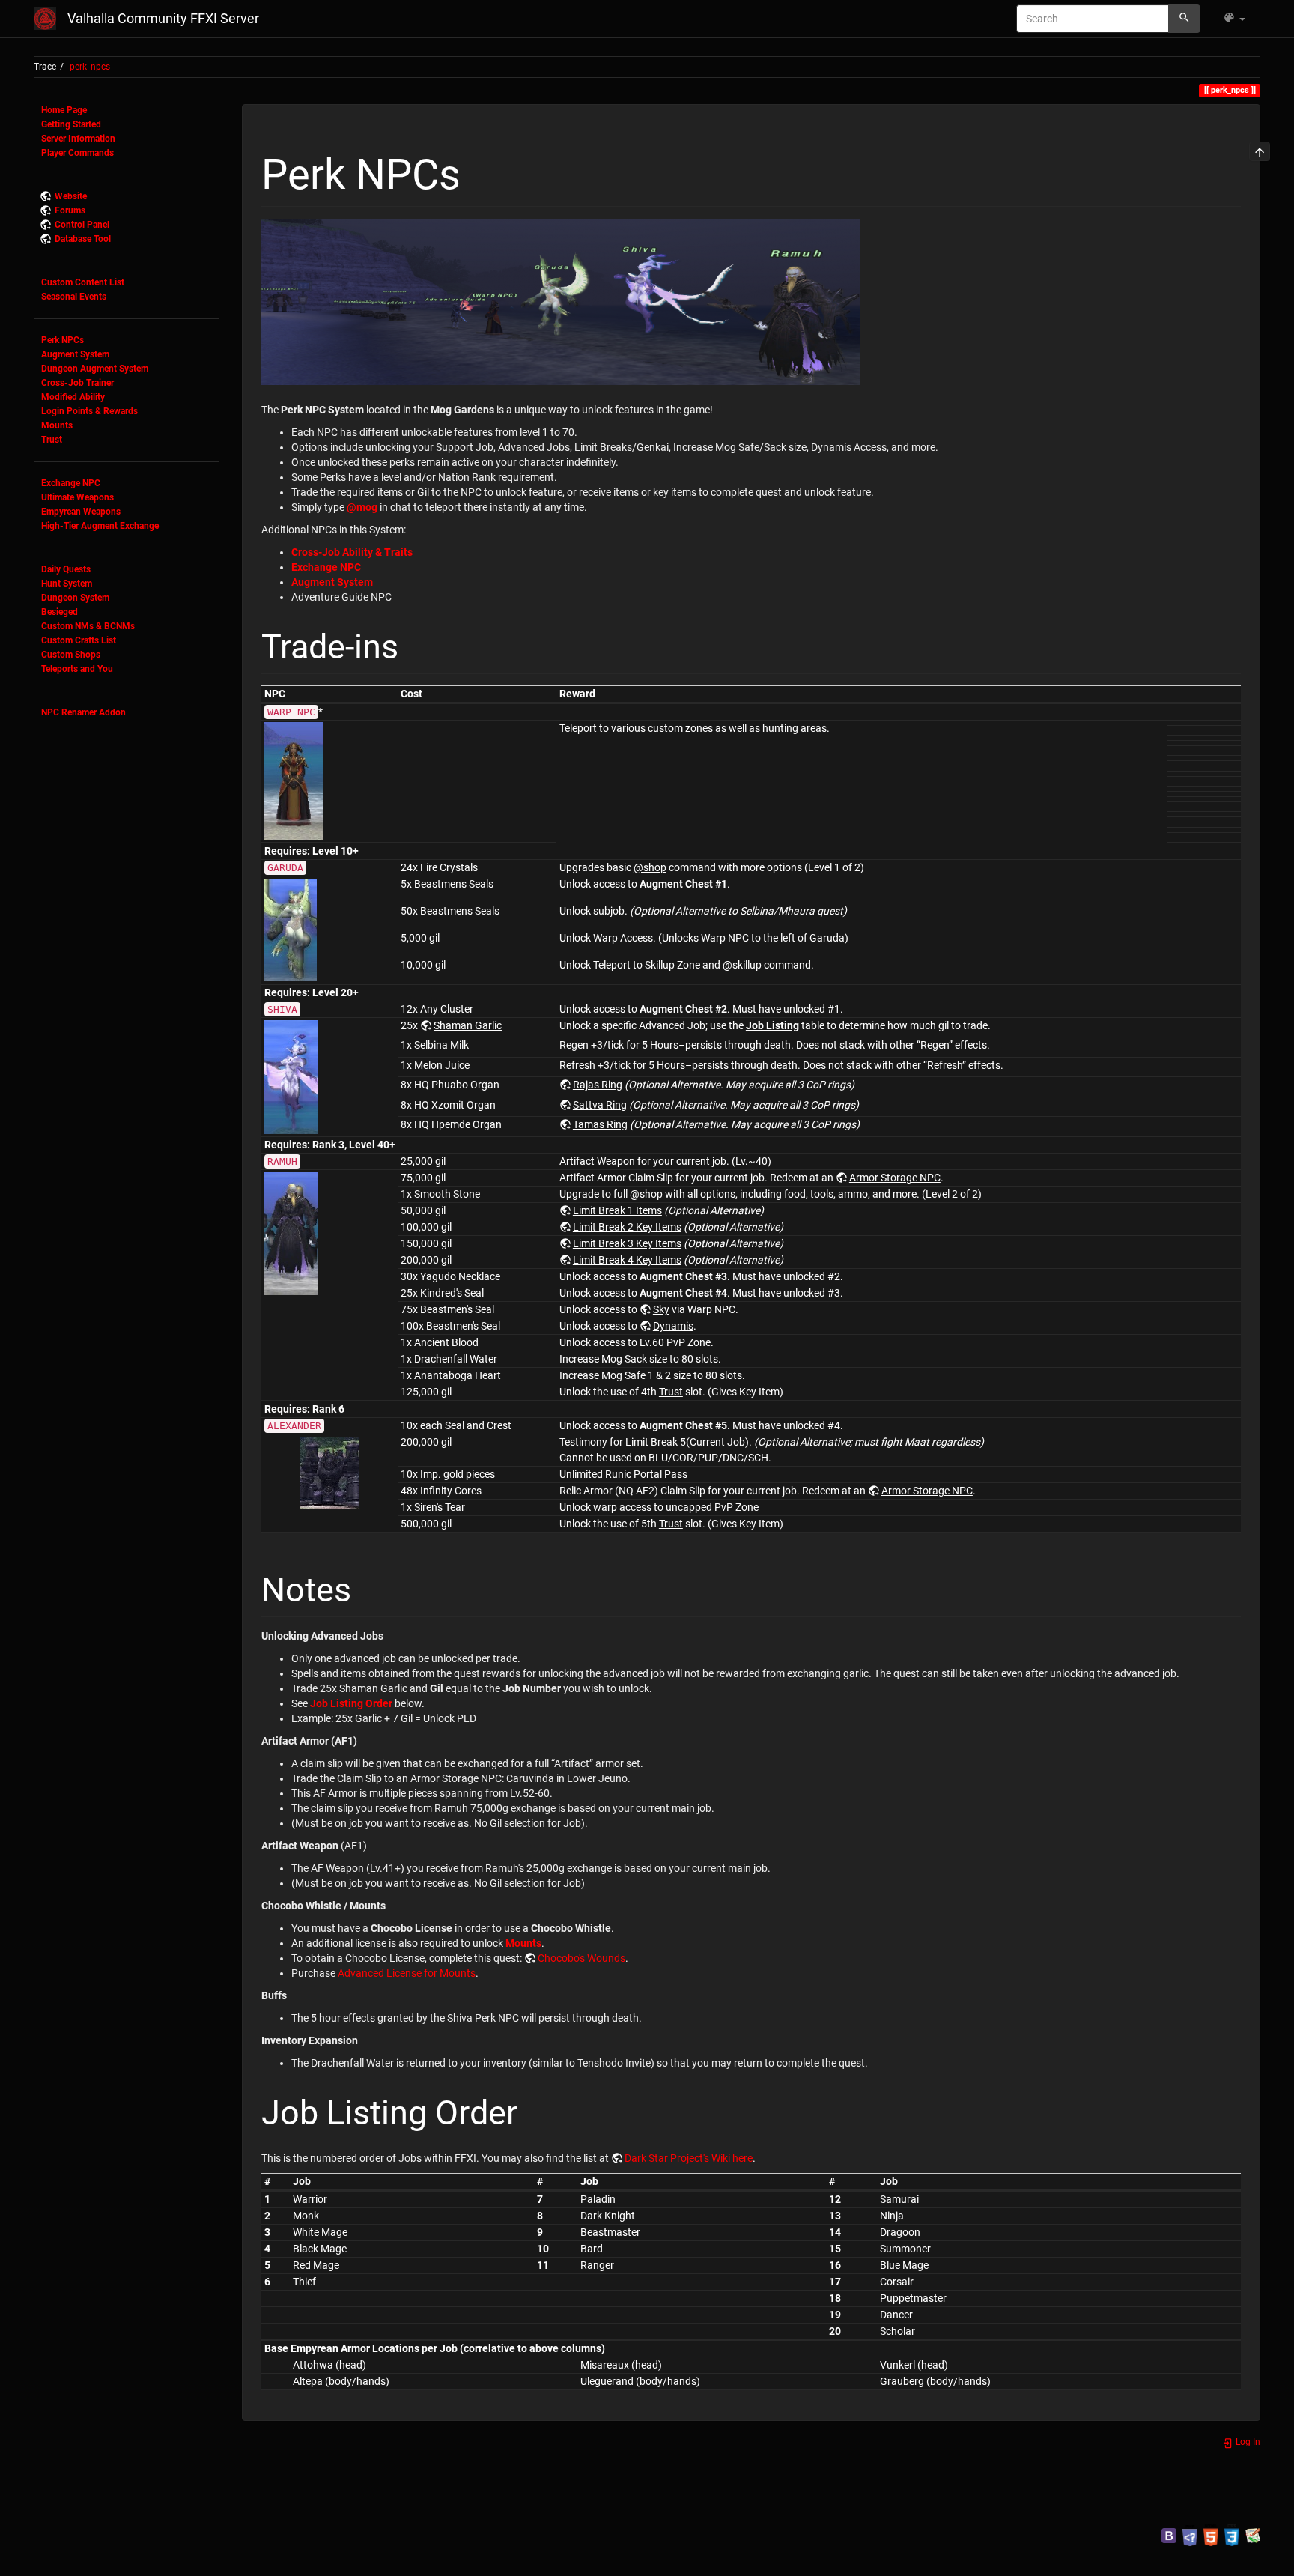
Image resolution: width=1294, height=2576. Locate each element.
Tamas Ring (600, 1124)
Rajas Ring (598, 1085)
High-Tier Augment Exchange (100, 526)
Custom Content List (83, 282)
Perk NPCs (63, 340)
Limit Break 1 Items (617, 1210)
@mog (362, 507)
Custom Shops (71, 655)
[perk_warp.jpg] (294, 781)
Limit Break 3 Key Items (627, 1243)
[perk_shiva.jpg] (291, 1076)
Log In (1247, 2442)
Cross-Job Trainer (78, 383)
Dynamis (673, 1326)
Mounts (57, 425)
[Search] (1184, 19)
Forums (70, 210)
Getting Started (71, 124)
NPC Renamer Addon (83, 712)
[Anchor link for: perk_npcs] (482, 170)
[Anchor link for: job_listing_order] (534, 2110)
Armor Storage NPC (895, 1178)
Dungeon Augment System (95, 369)
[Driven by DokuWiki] (1253, 2535)
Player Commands (78, 153)
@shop (650, 867)
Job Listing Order (351, 1703)
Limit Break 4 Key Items (627, 1260)
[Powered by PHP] (1190, 2535)
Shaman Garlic (468, 1025)
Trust (52, 440)
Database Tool (83, 239)
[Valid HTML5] (1211, 2535)
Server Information (78, 139)
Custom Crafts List (79, 640)
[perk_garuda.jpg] (291, 929)
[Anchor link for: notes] (368, 1587)
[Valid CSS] (1232, 2535)
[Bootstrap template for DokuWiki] (1169, 2535)
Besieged (60, 612)
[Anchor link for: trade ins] (415, 644)
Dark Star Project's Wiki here (689, 2158)
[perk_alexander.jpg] (329, 1472)
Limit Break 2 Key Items (627, 1227)
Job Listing (772, 1025)
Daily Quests (66, 569)
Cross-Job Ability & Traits (352, 552)
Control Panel (82, 225)
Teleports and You (77, 669)
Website (71, 196)
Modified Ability (73, 397)
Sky (661, 1309)
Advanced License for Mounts (407, 1973)
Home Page (64, 110)
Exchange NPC (71, 483)
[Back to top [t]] (1260, 151)
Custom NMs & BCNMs (88, 626)
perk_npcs (90, 67)
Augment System (75, 354)
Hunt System (67, 584)
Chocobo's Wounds (581, 1958)
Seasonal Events (74, 297)
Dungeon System (75, 598)
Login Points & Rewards (89, 411)
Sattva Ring (600, 1105)
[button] (1234, 19)
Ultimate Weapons (78, 497)
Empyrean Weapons (81, 512)
